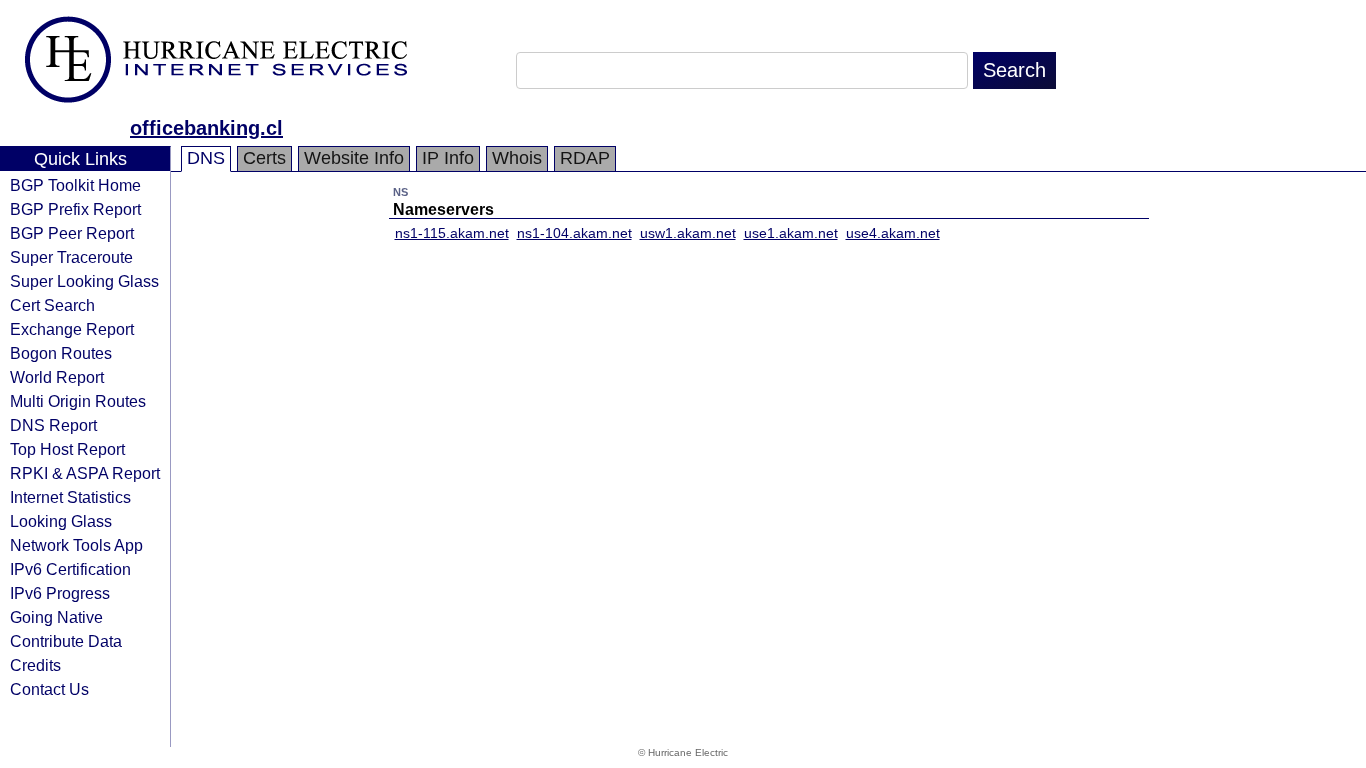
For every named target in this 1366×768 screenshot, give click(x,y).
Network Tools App (76, 545)
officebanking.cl (206, 128)
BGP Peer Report (72, 233)
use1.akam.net (791, 233)
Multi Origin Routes (78, 401)
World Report (57, 377)
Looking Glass (61, 521)
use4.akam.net (893, 233)
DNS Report (53, 425)
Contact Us (49, 689)
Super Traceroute (71, 257)
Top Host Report (67, 449)
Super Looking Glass (84, 281)
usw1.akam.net (688, 233)
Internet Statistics (70, 497)
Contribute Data (66, 641)
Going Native (56, 617)
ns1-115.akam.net (452, 233)
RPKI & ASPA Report (85, 473)
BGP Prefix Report (75, 209)
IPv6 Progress (60, 593)
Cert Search (52, 305)
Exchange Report (72, 329)
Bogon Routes (61, 353)
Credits (35, 665)
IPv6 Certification (70, 569)
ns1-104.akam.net (574, 233)
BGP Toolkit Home (75, 185)
